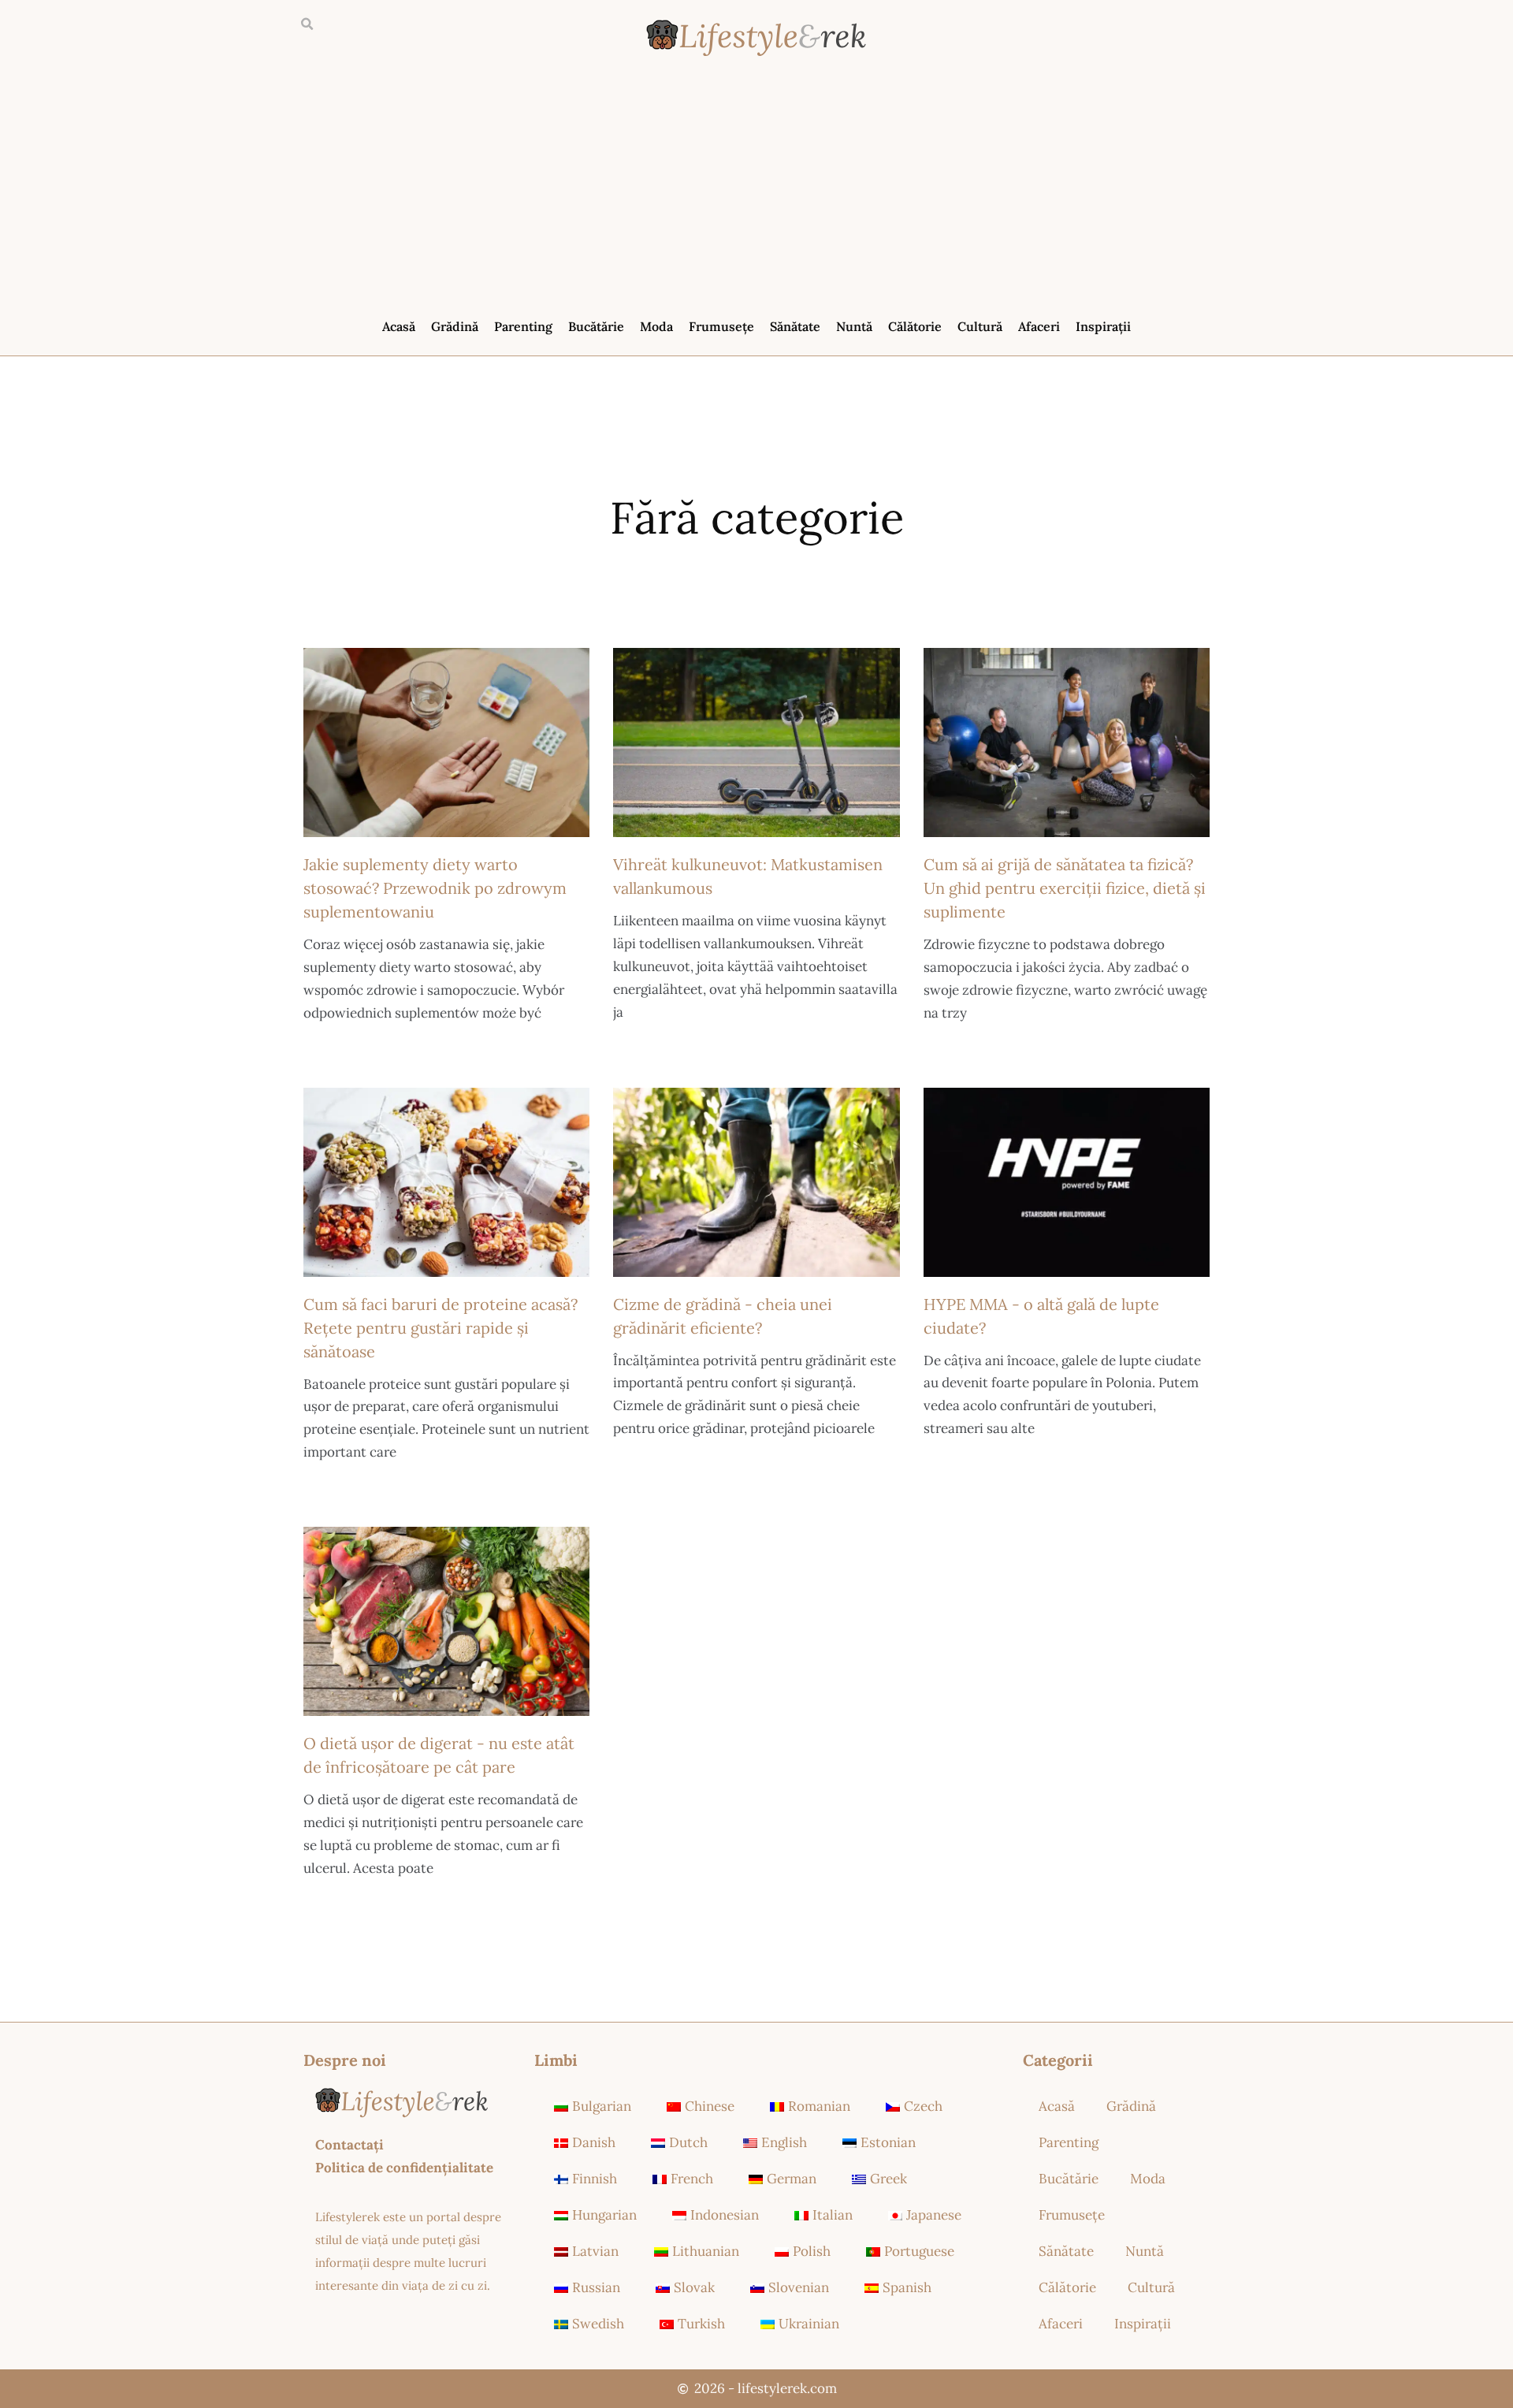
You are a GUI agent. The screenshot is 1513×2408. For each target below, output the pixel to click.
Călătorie (915, 326)
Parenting (523, 326)
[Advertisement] (756, 191)
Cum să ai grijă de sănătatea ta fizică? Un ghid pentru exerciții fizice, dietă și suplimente (1065, 888)
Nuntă (854, 326)
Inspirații (1103, 326)
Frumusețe (721, 326)
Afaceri (1039, 326)
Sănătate (795, 326)
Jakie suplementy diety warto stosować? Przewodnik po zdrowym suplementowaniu (435, 888)
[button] (307, 24)
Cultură (980, 326)
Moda (656, 326)
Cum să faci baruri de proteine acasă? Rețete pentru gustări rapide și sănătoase (441, 1328)
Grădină (455, 326)
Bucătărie (596, 326)
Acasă (399, 326)
